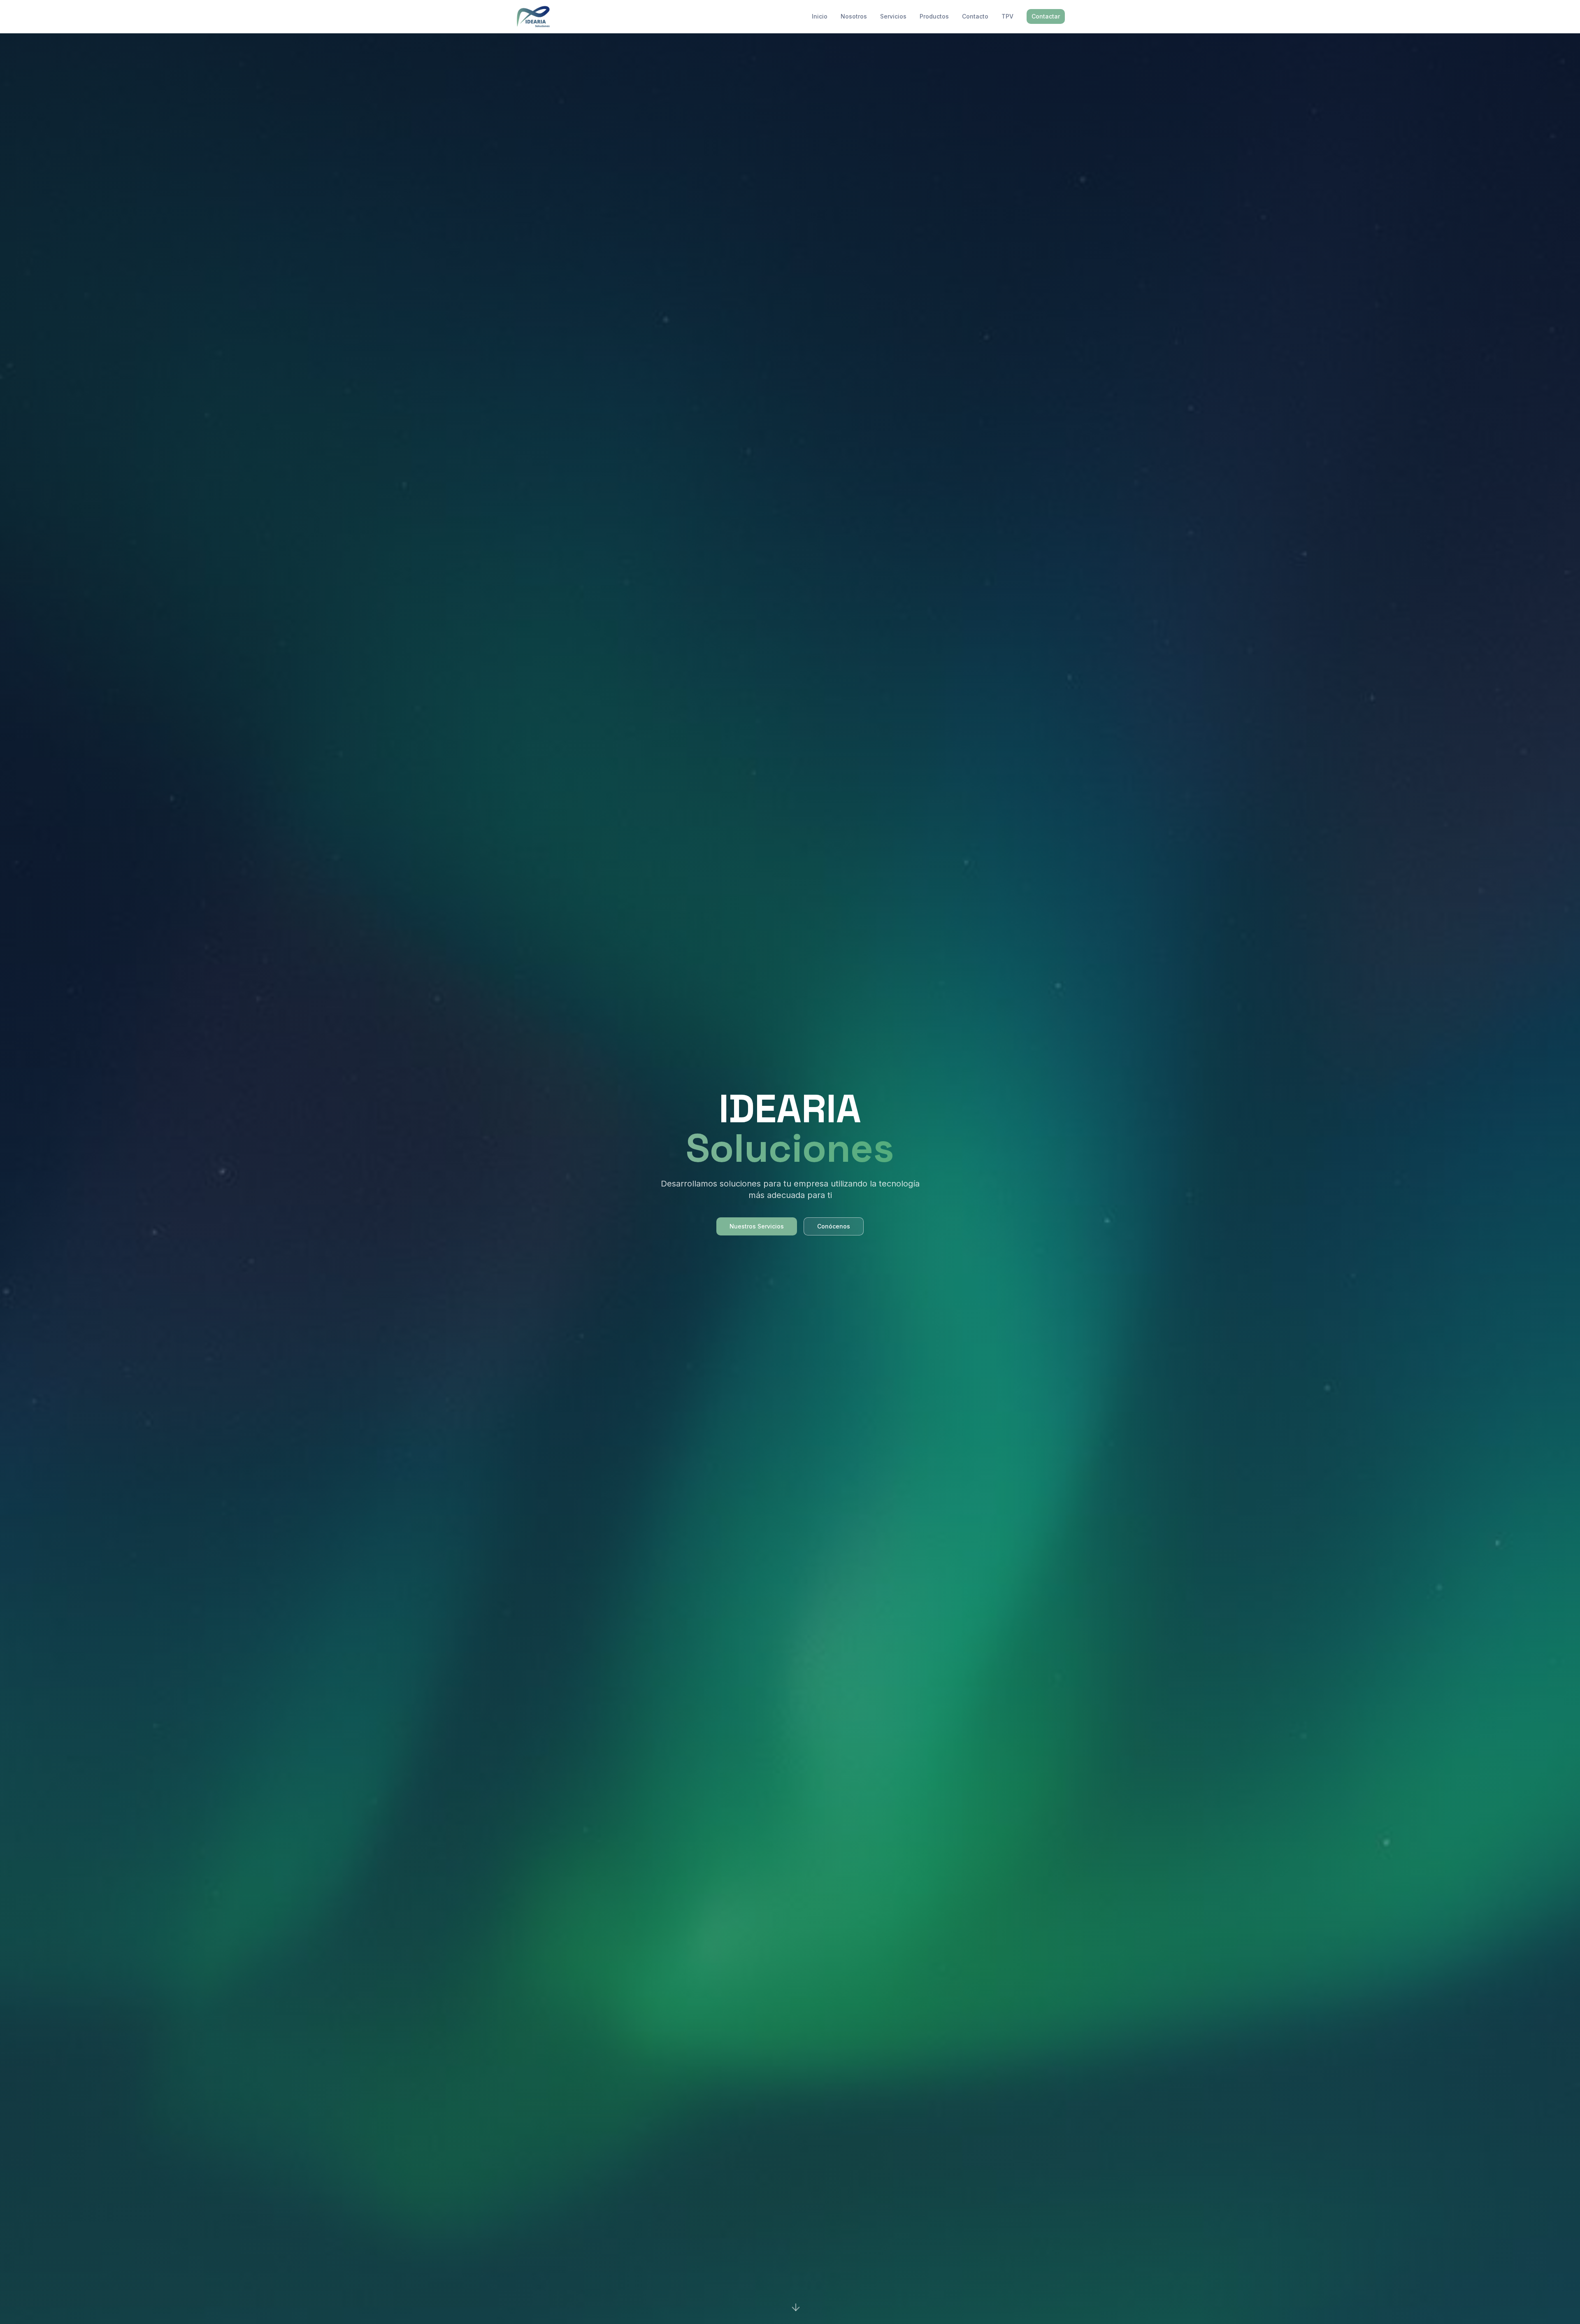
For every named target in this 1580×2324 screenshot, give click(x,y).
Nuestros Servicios (757, 1226)
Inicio (820, 16)
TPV (1007, 16)
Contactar (1046, 16)
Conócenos (834, 1226)
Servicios (893, 16)
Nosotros (854, 16)
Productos (934, 16)
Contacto (975, 16)
